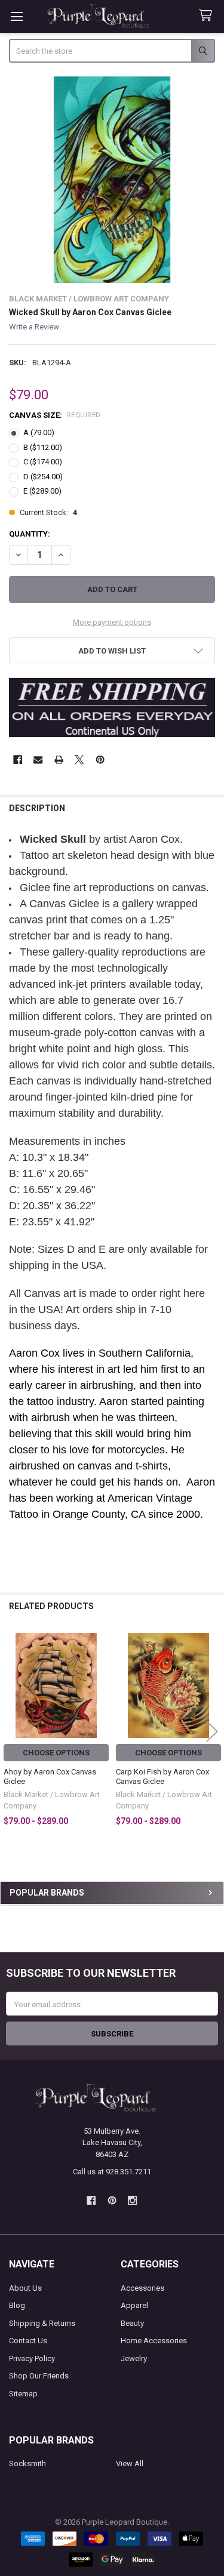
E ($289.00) (42, 491)
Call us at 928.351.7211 (112, 2172)
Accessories (142, 2288)
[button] (112, 651)
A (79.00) (39, 432)
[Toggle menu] (16, 16)
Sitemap (23, 2394)
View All (130, 2463)
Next (212, 1732)
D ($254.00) (43, 477)
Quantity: (30, 534)
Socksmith (27, 2463)
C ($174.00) (43, 462)
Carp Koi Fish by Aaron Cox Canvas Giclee (162, 1777)
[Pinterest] (100, 759)
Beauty (132, 2323)
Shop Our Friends (39, 2376)
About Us (25, 2288)
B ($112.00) (43, 447)
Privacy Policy (32, 2358)
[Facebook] (18, 759)
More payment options (112, 622)
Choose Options (56, 1753)
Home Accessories (154, 2341)
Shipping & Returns (42, 2323)
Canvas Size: (55, 415)
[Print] (59, 759)
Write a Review (34, 327)
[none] (112, 180)
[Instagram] (132, 2200)
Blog (17, 2305)
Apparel (134, 2305)
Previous (12, 1732)
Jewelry (134, 2358)
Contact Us (28, 2341)
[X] (79, 759)
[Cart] (208, 16)
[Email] (38, 759)
